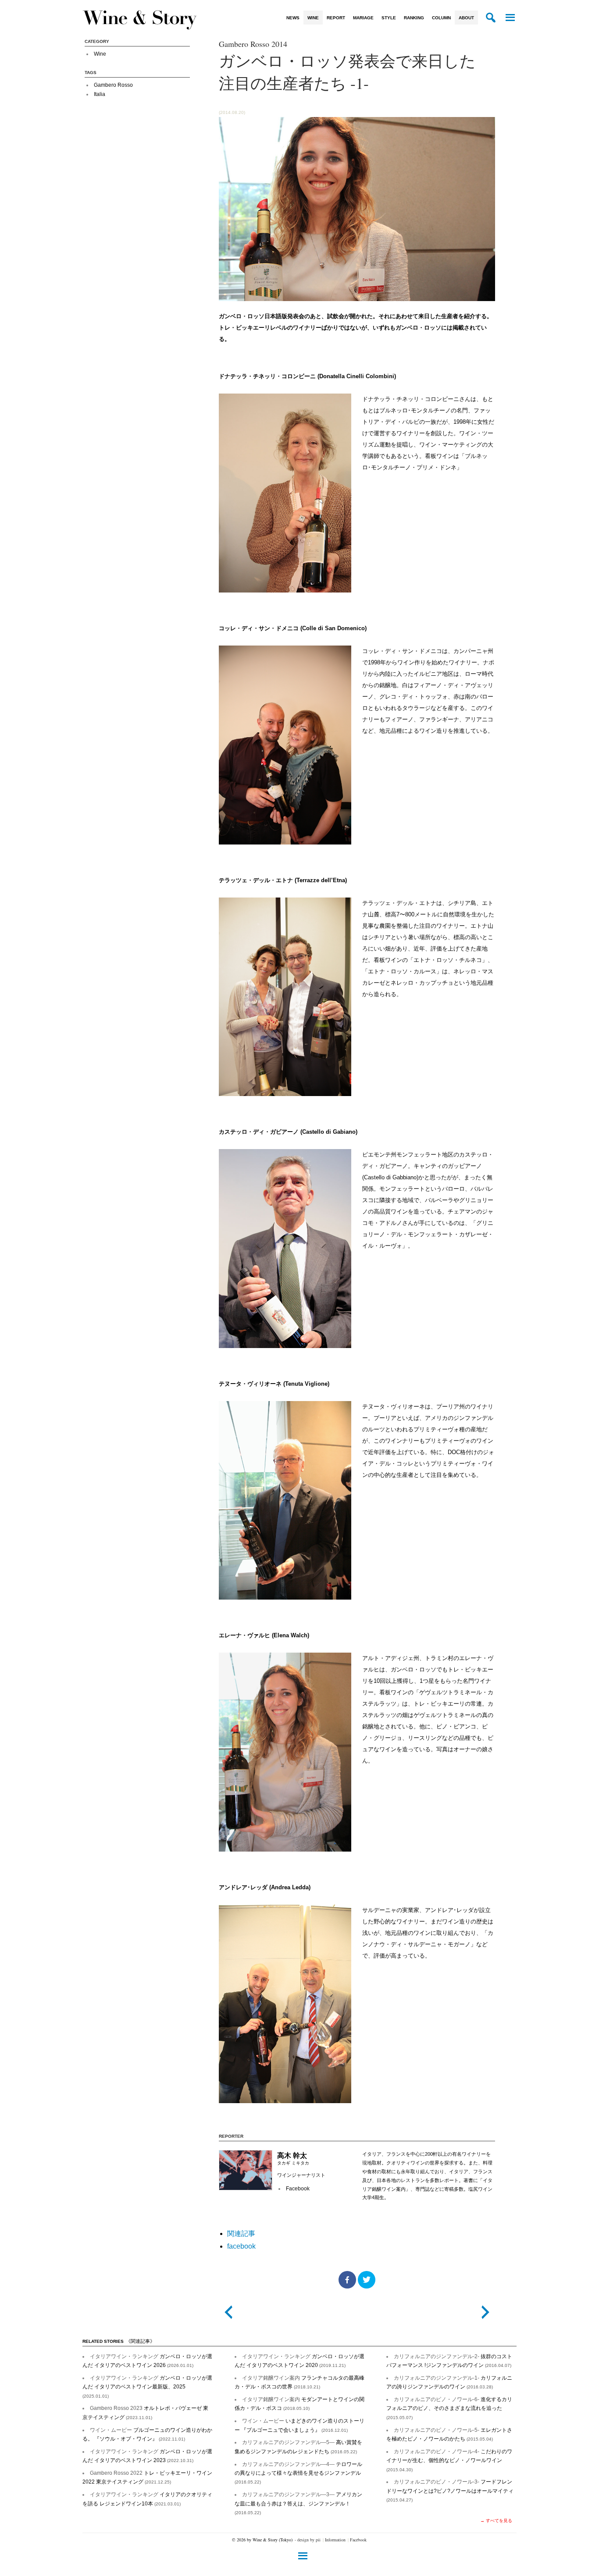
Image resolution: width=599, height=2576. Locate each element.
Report (336, 18)
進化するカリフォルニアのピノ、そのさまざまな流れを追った (449, 2408)
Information (335, 2540)
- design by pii (308, 2540)
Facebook (358, 2540)
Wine (313, 18)
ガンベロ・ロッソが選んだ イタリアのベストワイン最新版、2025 (147, 2387)
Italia (100, 94)
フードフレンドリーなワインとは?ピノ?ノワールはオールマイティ (450, 2491)
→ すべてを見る (496, 2521)
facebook (298, 2189)
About (466, 18)
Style (389, 18)
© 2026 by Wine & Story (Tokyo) (262, 2540)
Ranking (414, 18)
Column (441, 18)
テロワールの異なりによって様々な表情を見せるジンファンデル (298, 2473)
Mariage (363, 18)
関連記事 (241, 2234)
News (293, 18)
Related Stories (119, 2341)
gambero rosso (113, 85)
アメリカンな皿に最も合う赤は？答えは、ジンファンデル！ (298, 2503)
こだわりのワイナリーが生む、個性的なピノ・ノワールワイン (449, 2460)
